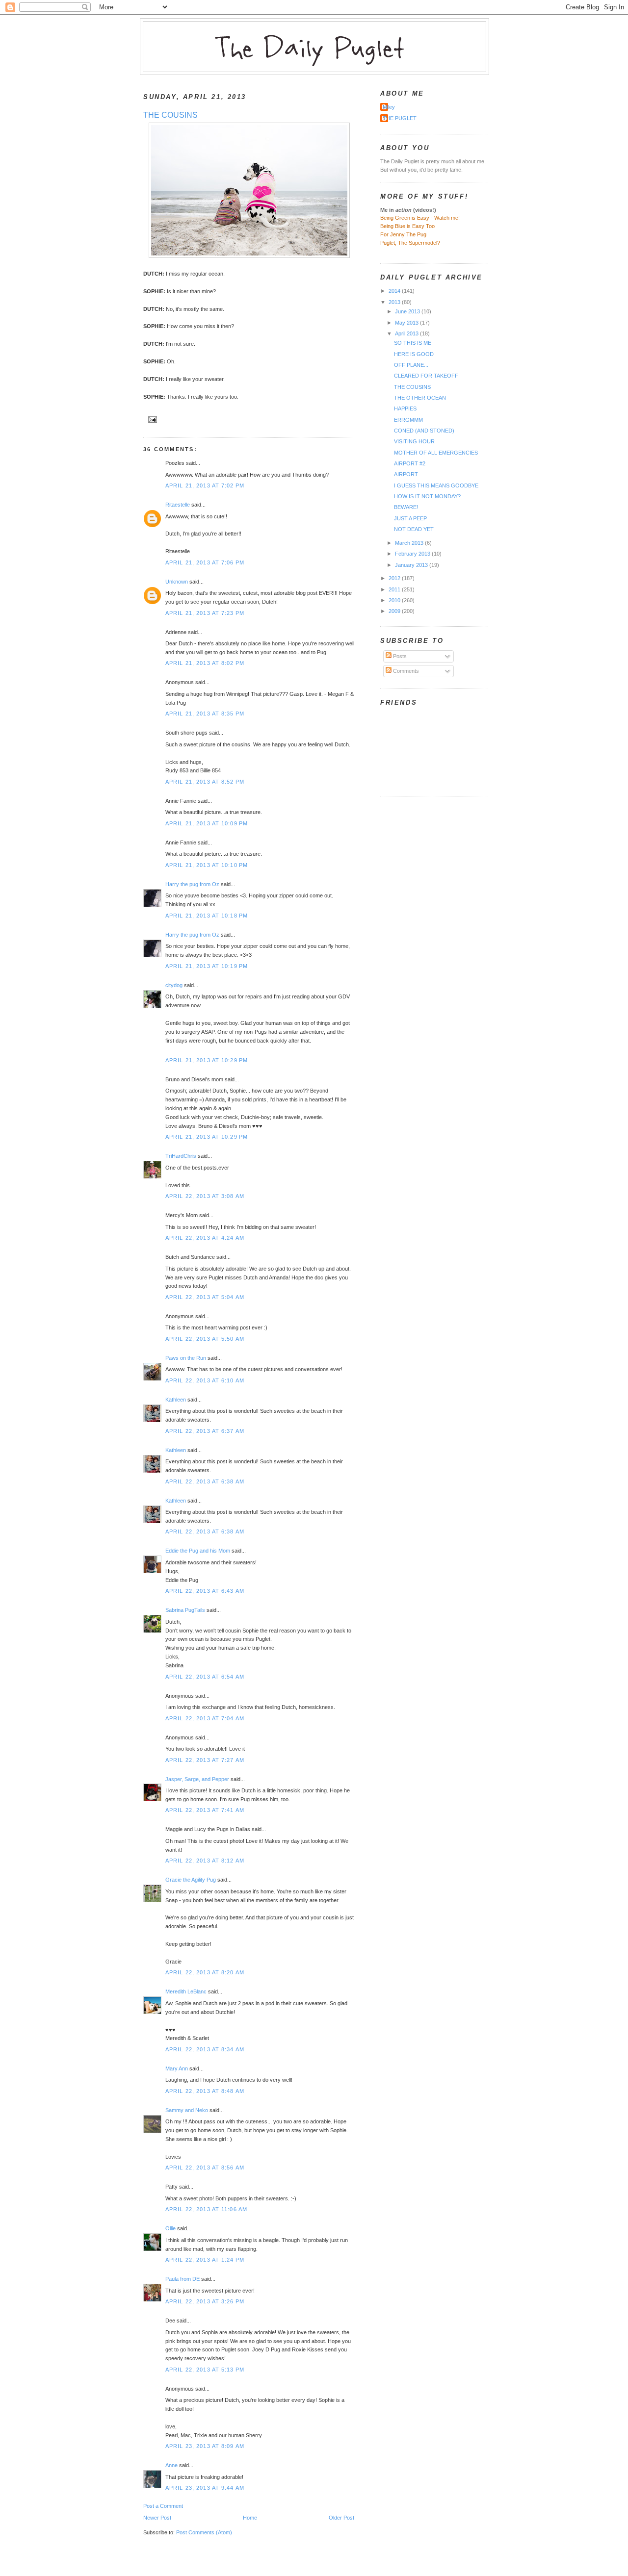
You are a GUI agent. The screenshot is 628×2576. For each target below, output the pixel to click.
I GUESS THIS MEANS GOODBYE (436, 485)
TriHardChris (181, 1156)
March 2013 (410, 543)
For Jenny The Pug (403, 234)
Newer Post (157, 2518)
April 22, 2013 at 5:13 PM (205, 2370)
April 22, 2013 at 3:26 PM (205, 2301)
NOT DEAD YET (414, 529)
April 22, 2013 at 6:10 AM (205, 1380)
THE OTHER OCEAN (420, 398)
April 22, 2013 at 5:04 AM (205, 1297)
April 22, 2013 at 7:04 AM (205, 1718)
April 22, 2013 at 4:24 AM (205, 1238)
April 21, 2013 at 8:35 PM (205, 714)
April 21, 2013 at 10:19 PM (207, 966)
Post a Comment (163, 2506)
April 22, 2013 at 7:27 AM (205, 1760)
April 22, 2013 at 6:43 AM (205, 1591)
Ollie (170, 2228)
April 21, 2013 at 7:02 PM (205, 485)
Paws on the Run (186, 1358)
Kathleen (176, 1400)
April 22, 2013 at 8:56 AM (205, 2168)
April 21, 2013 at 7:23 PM (205, 613)
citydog (174, 985)
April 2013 (407, 333)
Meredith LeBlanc (186, 1991)
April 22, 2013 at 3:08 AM (205, 1196)
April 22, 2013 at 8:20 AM (205, 1972)
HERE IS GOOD (414, 354)
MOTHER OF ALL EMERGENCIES (436, 453)
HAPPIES (405, 408)
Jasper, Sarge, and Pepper (197, 1779)
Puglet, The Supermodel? (410, 243)
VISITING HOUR (414, 441)
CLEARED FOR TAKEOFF (426, 376)
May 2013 (407, 323)
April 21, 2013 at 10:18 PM (207, 916)
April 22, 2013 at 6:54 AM (205, 1677)
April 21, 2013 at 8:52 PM (205, 782)
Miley (389, 107)
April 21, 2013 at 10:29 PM (207, 1060)
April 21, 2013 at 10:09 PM (207, 823)
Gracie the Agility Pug (191, 1880)
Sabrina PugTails (185, 1610)
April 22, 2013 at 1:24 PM (205, 2260)
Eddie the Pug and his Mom (198, 1551)
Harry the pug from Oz (192, 884)
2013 (395, 302)
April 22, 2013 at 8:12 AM (205, 1861)
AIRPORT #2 (410, 463)
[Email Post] (151, 419)
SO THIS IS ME (413, 343)
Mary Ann (177, 2068)
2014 (395, 291)
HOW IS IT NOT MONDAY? (427, 496)
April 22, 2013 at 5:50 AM (205, 1339)
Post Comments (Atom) (204, 2532)
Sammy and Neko (187, 2110)
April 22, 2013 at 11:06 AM (206, 2209)
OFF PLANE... (411, 365)
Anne (171, 2465)
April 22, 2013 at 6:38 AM (205, 1481)
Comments (405, 671)
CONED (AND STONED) (424, 431)
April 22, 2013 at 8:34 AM (205, 2049)
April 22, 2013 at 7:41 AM (205, 1810)
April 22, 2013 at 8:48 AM (205, 2091)
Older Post (341, 2518)
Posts (399, 656)
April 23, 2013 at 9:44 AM (205, 2488)
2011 (395, 589)
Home (250, 2518)
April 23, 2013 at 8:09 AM (205, 2446)
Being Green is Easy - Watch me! (420, 218)
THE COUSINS (170, 115)
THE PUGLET (400, 118)
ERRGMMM (408, 420)
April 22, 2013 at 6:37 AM (205, 1431)
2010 (395, 600)
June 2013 (408, 311)
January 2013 (412, 565)
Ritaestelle (178, 505)
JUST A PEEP (410, 518)
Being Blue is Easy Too (407, 226)
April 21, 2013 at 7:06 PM (205, 562)
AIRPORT (406, 474)
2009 (395, 611)
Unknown (177, 582)
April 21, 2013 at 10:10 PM (207, 865)
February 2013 (413, 554)
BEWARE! (406, 507)
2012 (395, 578)
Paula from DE (183, 2279)
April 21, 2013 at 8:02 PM (205, 663)
